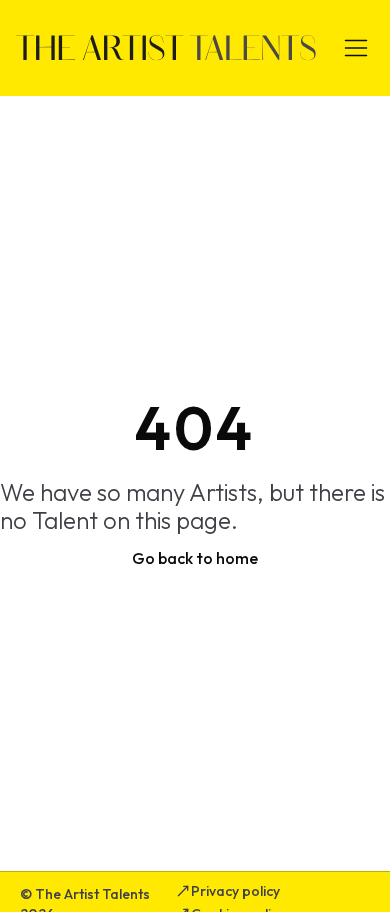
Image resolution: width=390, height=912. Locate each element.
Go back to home (195, 558)
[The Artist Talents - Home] (166, 47)
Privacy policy (235, 891)
